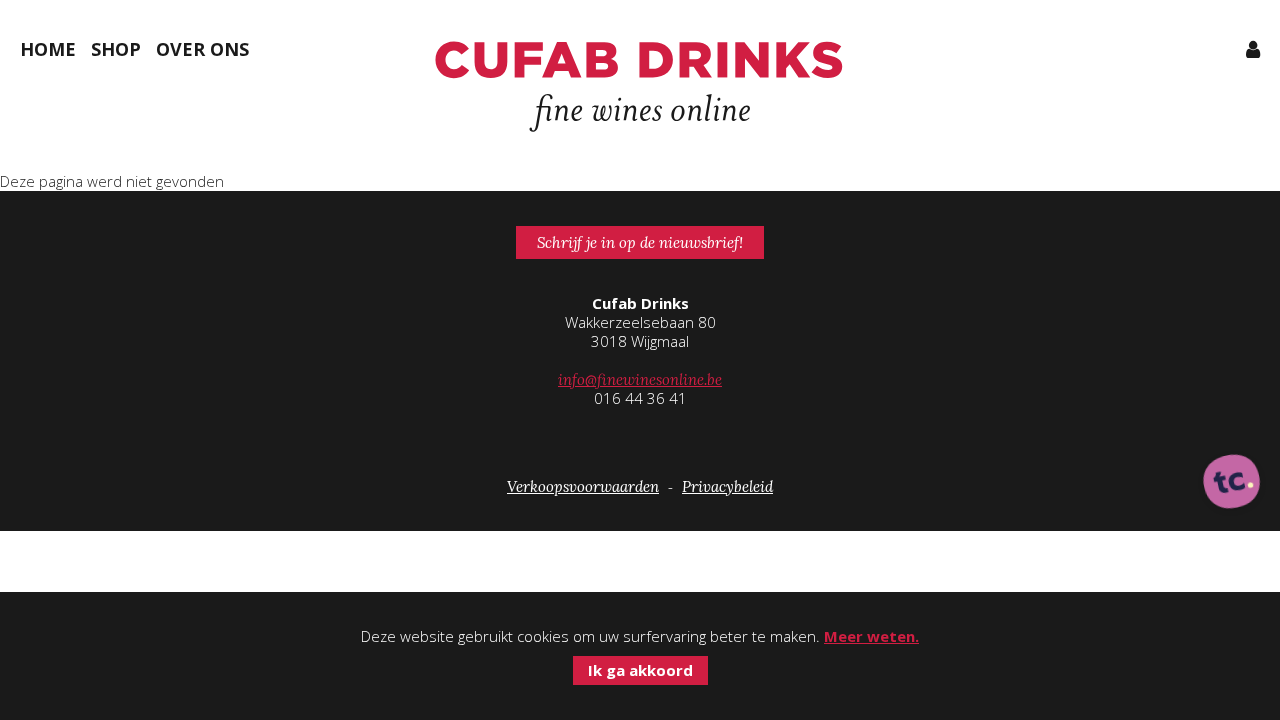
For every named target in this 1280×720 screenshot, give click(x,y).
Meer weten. (871, 636)
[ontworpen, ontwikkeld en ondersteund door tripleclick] (1232, 483)
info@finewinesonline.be (640, 379)
